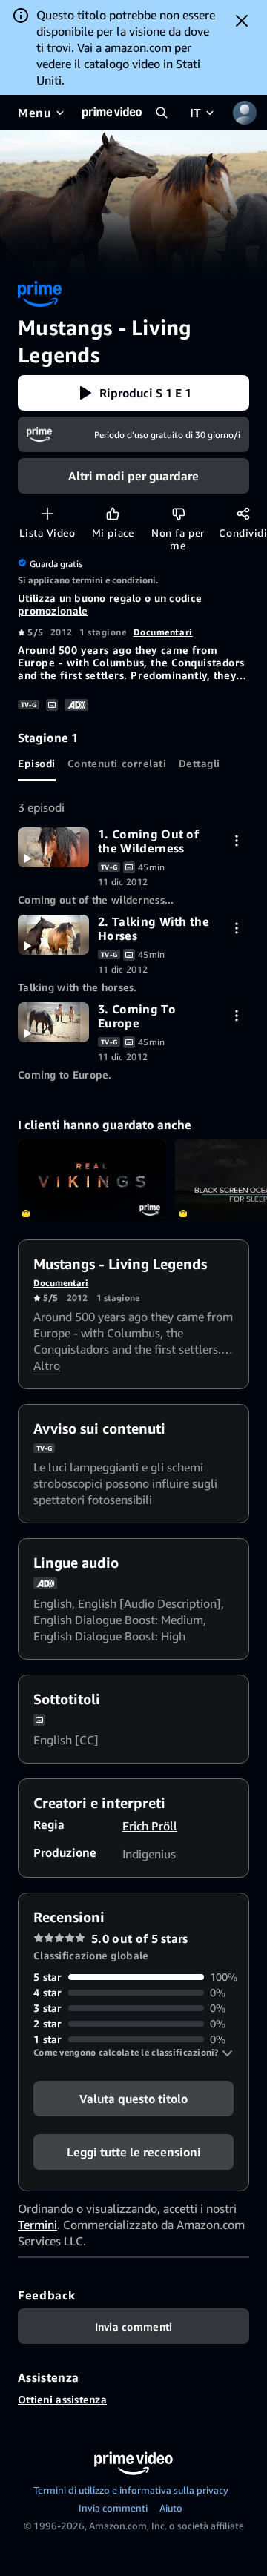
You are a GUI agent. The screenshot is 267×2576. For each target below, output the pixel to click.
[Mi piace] (112, 513)
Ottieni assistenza (62, 2399)
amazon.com (138, 47)
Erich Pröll (150, 1826)
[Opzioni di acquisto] (236, 840)
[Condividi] (243, 513)
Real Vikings (92, 1181)
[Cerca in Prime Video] (162, 113)
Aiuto (171, 2508)
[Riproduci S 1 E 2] (53, 935)
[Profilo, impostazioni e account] (245, 113)
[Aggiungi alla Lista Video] (47, 513)
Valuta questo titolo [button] (133, 2099)
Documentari (163, 632)
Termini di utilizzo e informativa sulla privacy (131, 2490)
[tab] (37, 764)
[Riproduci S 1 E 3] (53, 1022)
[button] (133, 393)
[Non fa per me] (178, 513)
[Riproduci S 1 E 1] (53, 847)
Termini (37, 2225)
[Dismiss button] (242, 21)
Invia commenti (113, 2508)
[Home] (112, 113)
